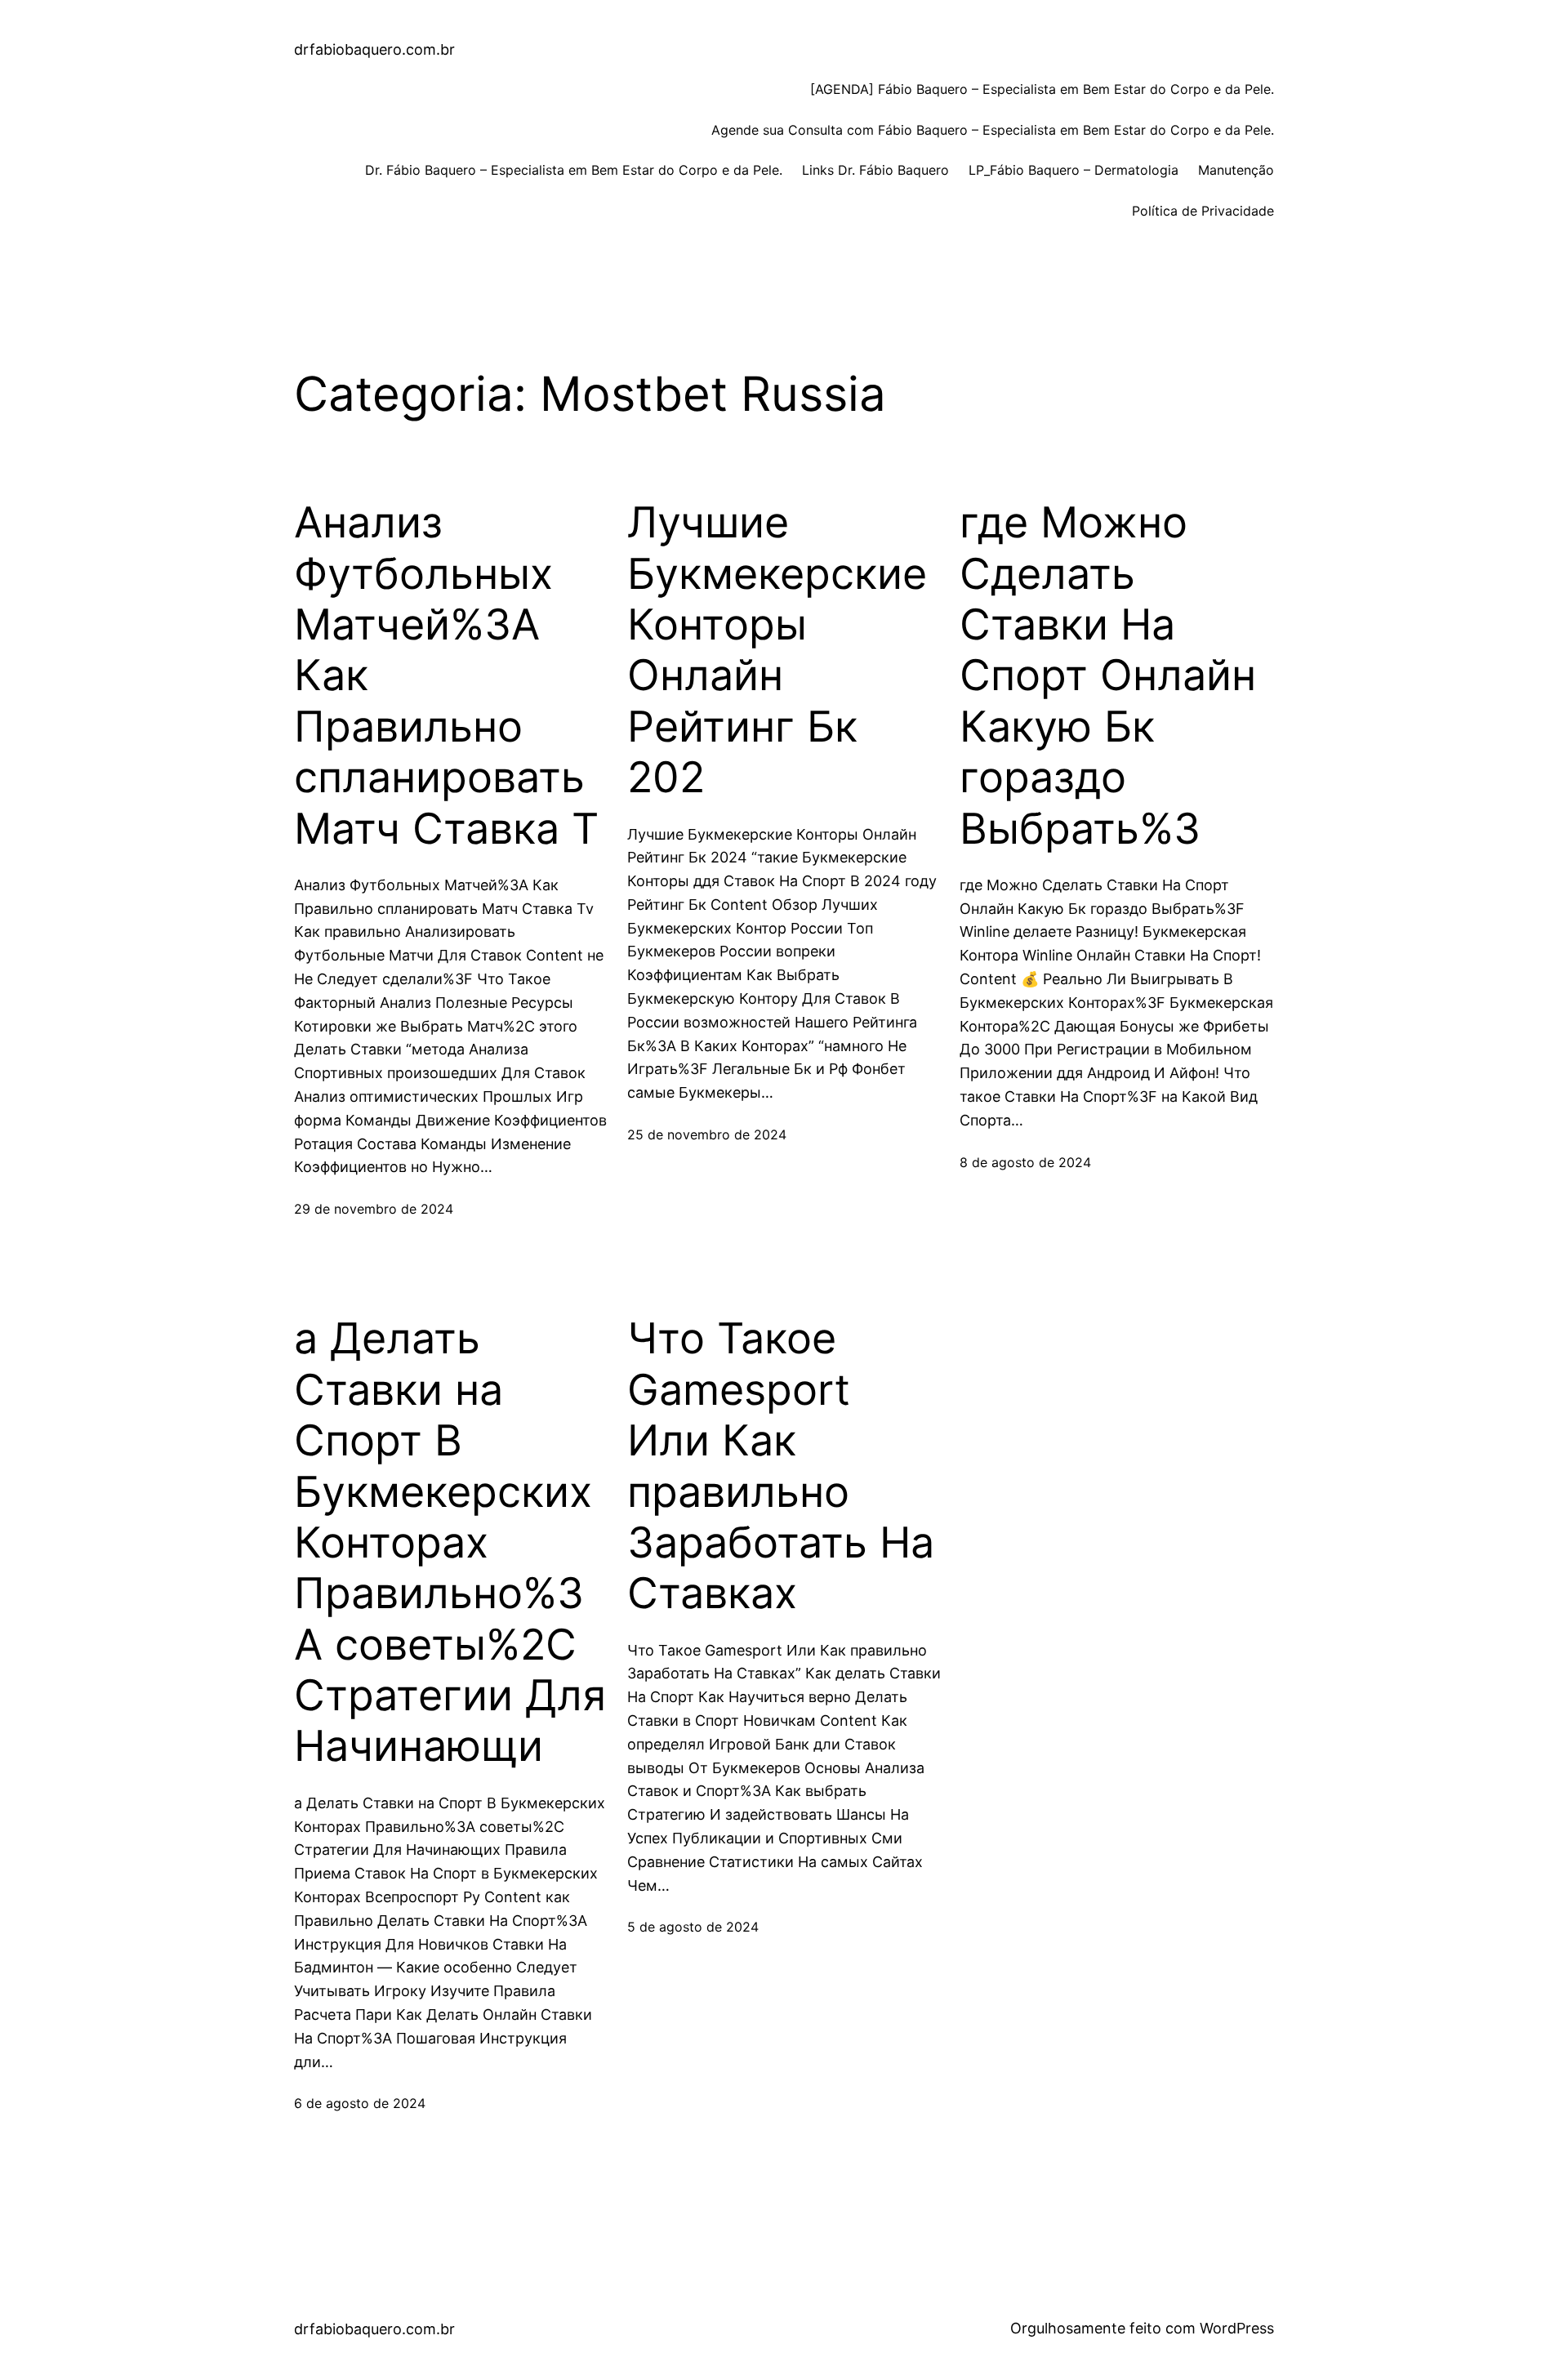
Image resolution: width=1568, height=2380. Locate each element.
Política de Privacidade (1203, 211)
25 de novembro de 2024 (707, 1134)
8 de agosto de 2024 (1025, 1162)
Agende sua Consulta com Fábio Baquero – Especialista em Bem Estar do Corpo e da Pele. (993, 130)
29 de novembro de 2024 (374, 1209)
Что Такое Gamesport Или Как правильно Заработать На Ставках (781, 1466)
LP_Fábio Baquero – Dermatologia (1074, 170)
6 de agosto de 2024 (360, 2103)
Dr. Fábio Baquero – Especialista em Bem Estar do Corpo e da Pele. (574, 170)
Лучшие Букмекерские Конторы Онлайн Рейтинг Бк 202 (777, 650)
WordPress (1237, 2328)
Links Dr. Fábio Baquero (875, 170)
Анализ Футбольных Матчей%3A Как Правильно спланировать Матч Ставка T (446, 675)
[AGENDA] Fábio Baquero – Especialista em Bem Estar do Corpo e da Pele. (1042, 89)
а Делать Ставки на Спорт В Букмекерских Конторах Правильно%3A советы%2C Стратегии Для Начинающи (450, 1542)
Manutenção (1236, 170)
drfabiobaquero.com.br (374, 49)
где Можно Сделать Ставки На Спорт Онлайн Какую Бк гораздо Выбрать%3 (1108, 675)
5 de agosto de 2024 (693, 1927)
